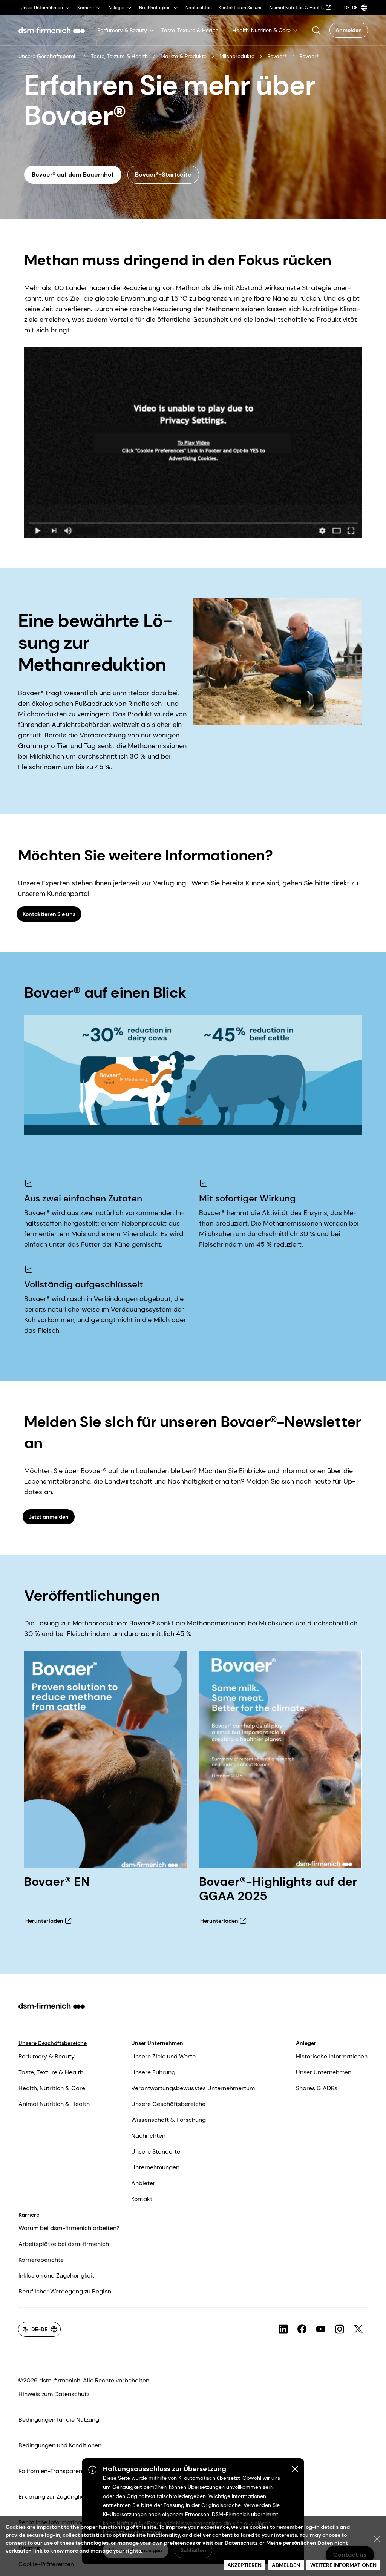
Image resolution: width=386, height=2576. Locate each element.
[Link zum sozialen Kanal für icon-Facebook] (302, 2329)
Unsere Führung (153, 2072)
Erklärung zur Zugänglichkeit (58, 2497)
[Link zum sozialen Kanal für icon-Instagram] (340, 2329)
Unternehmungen (155, 2167)
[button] (316, 30)
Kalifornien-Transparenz (52, 2471)
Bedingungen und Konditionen (60, 2445)
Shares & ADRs (317, 2088)
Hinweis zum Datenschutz (54, 2394)
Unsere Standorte (156, 2151)
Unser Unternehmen (157, 2043)
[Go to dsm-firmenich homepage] (52, 30)
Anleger (306, 2043)
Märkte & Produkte (184, 56)
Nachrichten (148, 2136)
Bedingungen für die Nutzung (59, 2420)
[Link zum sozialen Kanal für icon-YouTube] (321, 2329)
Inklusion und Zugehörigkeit (56, 2276)
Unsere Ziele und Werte (163, 2056)
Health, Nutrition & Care (52, 2088)
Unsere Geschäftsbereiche (48, 56)
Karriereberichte (41, 2260)
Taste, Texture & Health (119, 56)
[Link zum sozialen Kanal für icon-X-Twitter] (358, 2329)
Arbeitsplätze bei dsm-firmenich (64, 2244)
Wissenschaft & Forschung (168, 2120)
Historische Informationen (332, 2056)
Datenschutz (241, 2543)
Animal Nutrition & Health (54, 2104)
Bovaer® (277, 56)
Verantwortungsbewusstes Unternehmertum (193, 2088)
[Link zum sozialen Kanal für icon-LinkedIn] (283, 2329)
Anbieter (143, 2183)
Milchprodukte (237, 56)
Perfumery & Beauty (47, 2056)
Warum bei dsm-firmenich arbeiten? (69, 2228)
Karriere (29, 2215)
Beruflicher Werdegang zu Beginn (65, 2291)
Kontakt (142, 2199)
